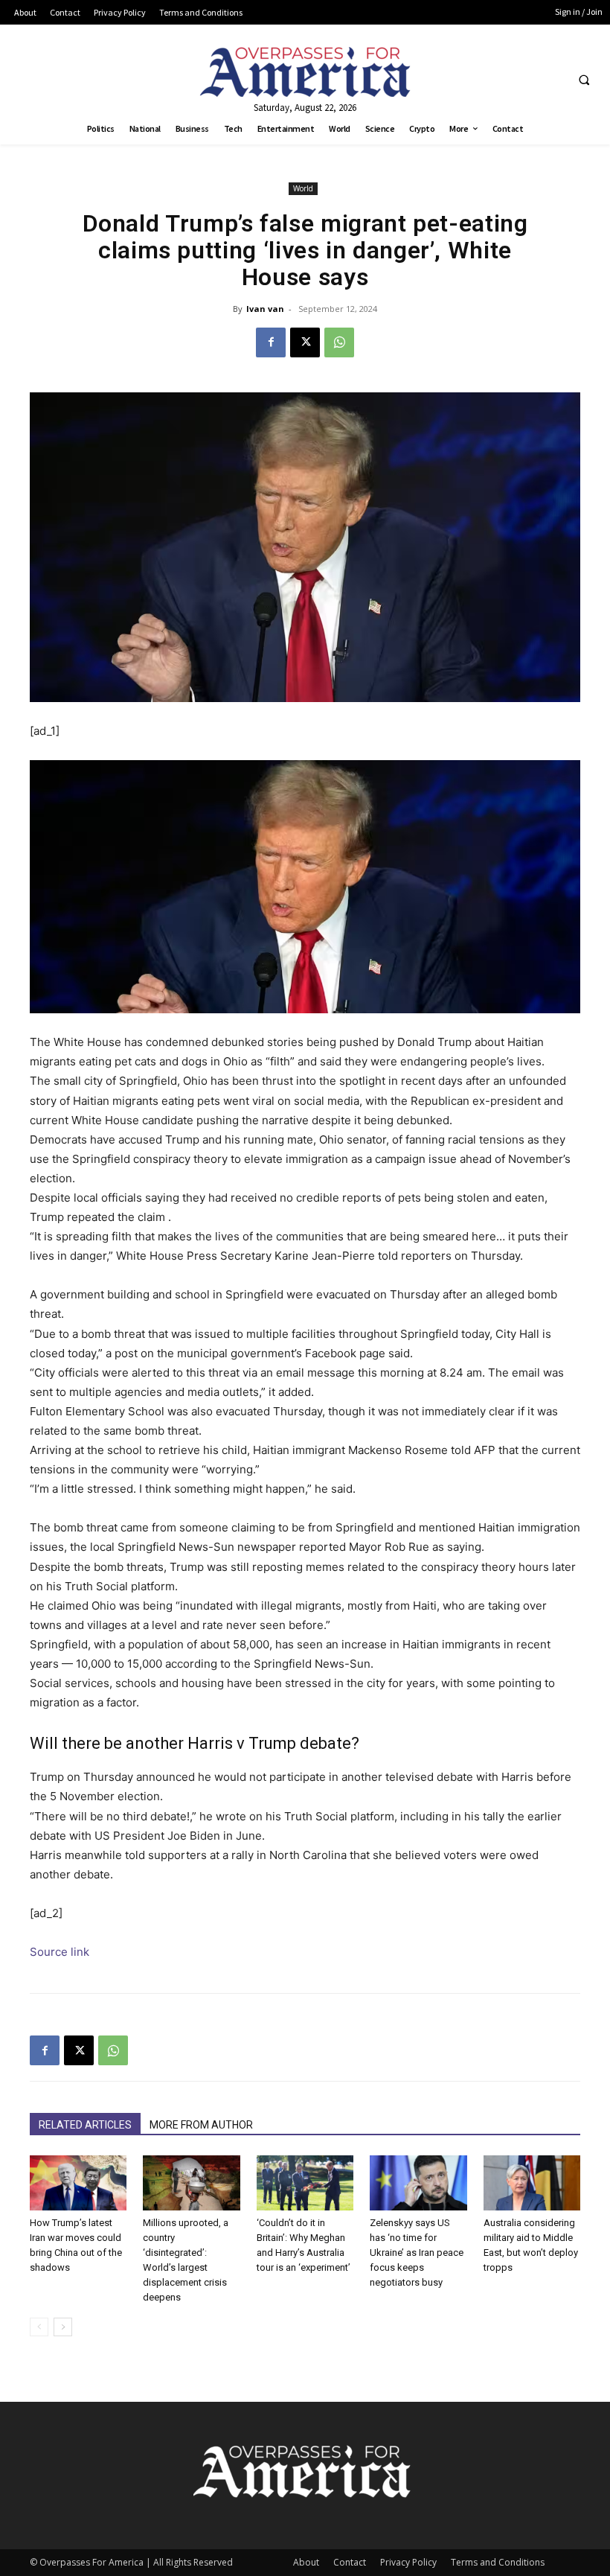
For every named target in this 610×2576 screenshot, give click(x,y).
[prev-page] (39, 2327)
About (306, 2562)
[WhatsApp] (339, 342)
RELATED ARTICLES (85, 2125)
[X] (305, 342)
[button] (584, 80)
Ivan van (265, 309)
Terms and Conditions (498, 2562)
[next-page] (63, 2327)
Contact (350, 2562)
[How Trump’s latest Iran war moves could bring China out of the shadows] (78, 2183)
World (303, 188)
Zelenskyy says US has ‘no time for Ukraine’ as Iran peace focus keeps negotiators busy (417, 2253)
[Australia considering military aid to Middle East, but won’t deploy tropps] (532, 2183)
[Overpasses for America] (305, 72)
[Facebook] (271, 342)
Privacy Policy (408, 2562)
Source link (60, 1952)
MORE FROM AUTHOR (201, 2125)
